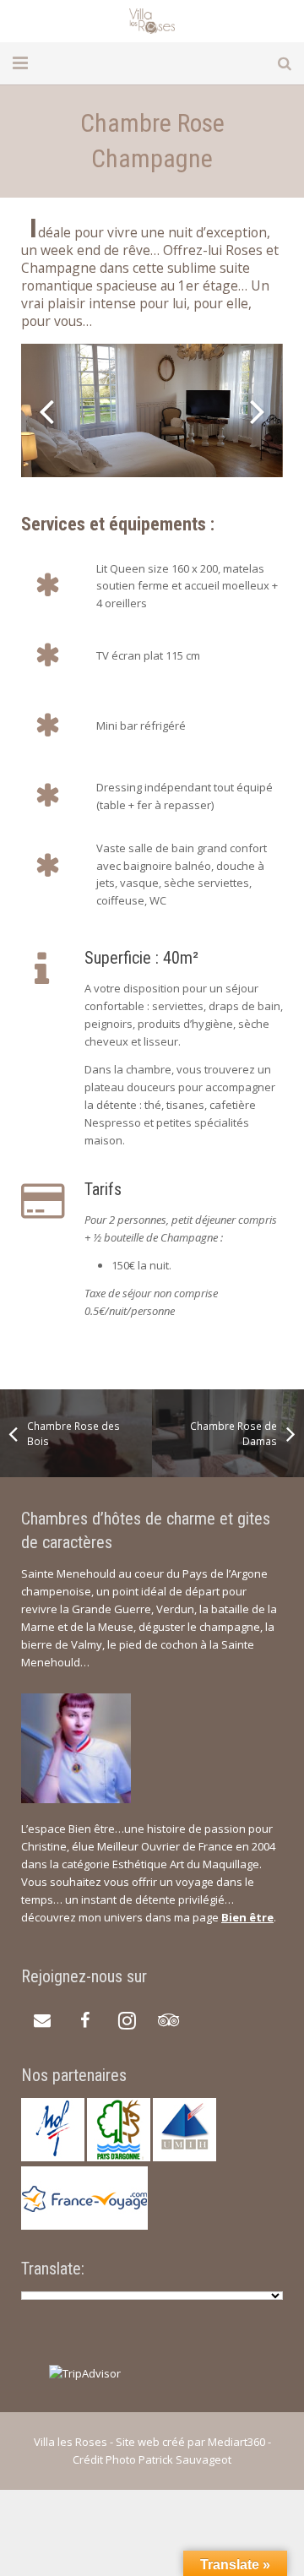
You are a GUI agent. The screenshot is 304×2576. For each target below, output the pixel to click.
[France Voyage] (84, 2225)
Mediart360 (236, 2442)
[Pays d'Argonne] (119, 2157)
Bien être (247, 1917)
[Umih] (185, 2157)
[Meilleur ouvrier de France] (53, 2157)
